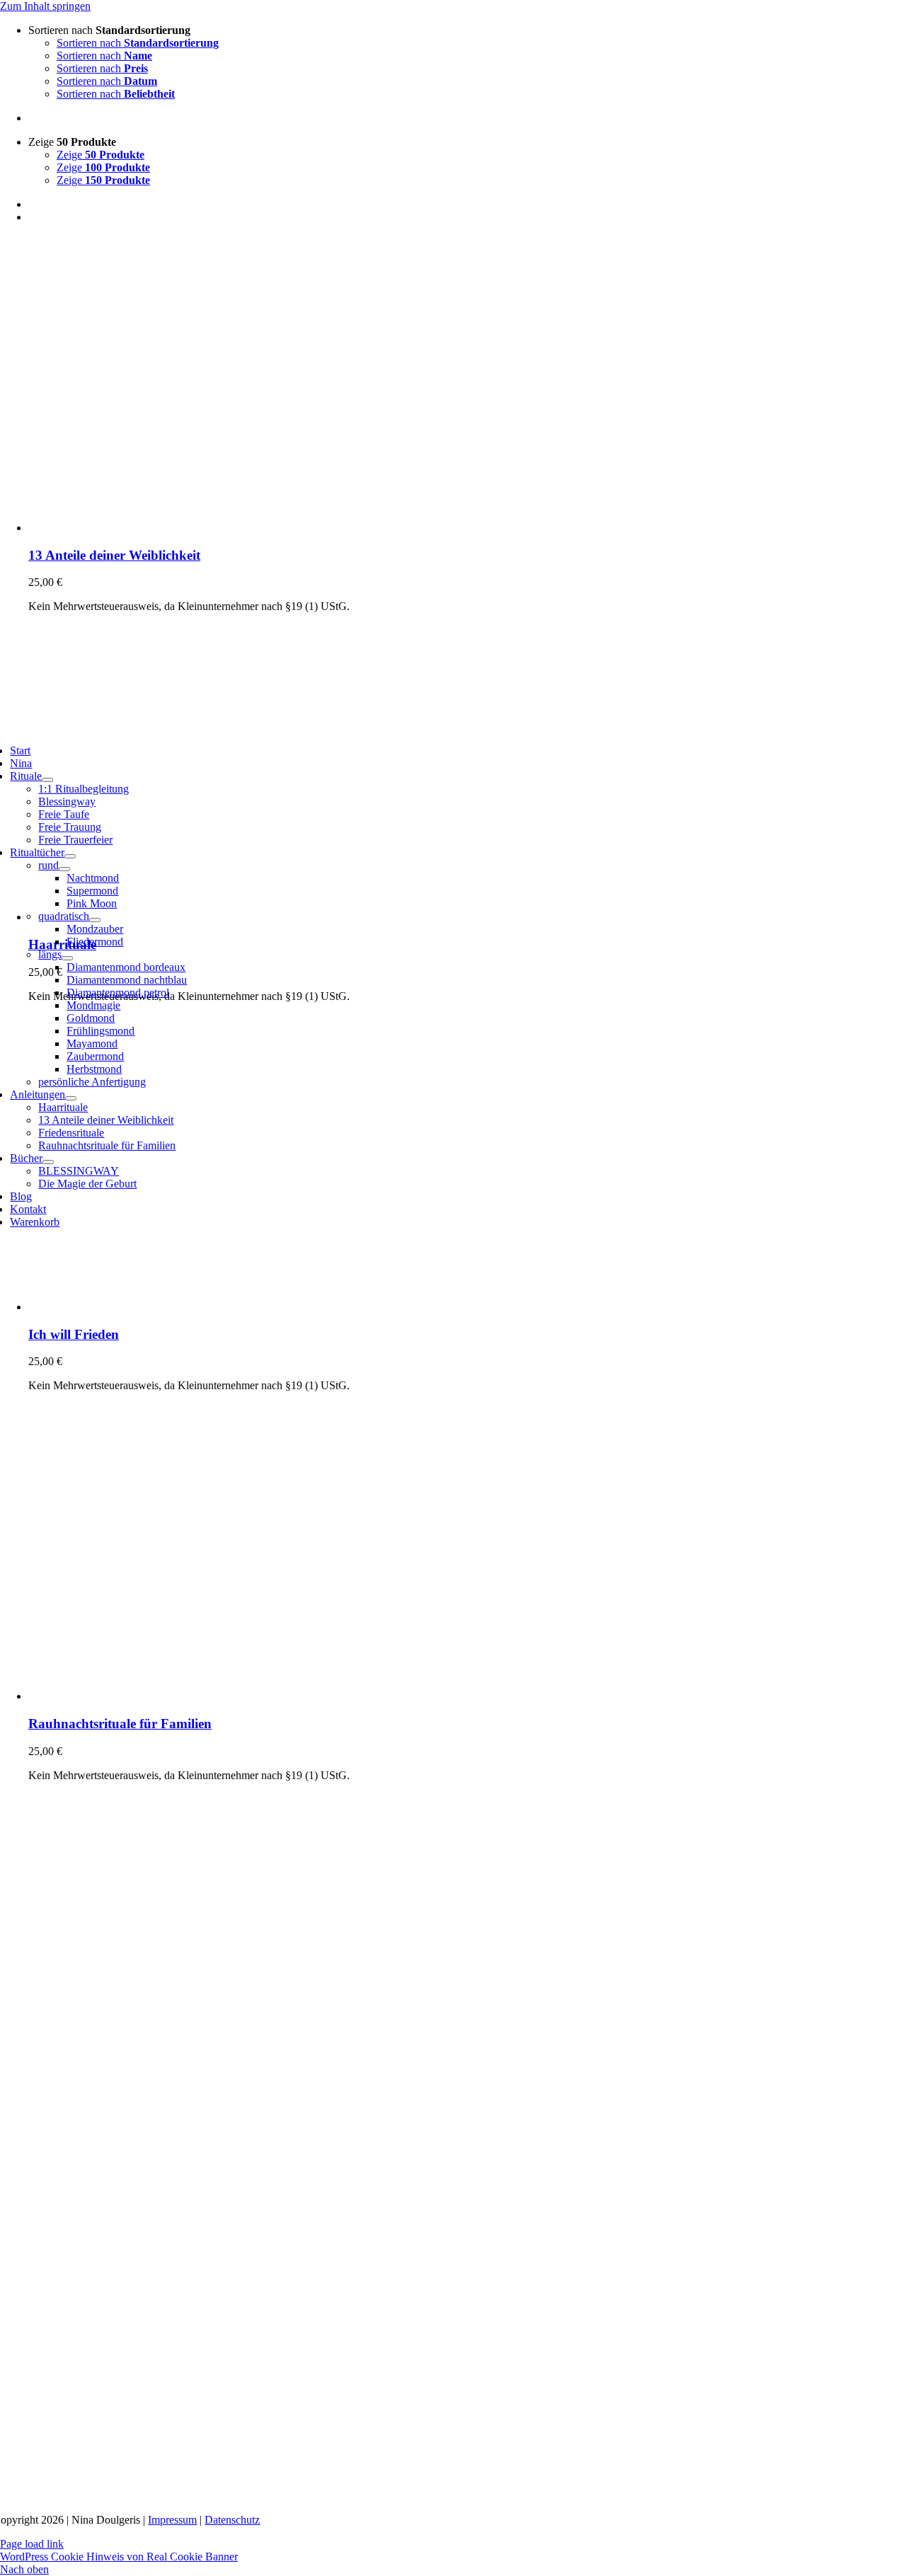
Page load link (32, 2544)
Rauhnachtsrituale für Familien (120, 1724)
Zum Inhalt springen (45, 6)
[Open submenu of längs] (67, 958)
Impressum (172, 2520)
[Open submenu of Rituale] (47, 780)
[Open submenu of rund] (64, 869)
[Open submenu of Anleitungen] (71, 1098)
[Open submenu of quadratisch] (95, 920)
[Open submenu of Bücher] (48, 1162)
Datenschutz (232, 2520)
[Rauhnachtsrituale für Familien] (205, 1696)
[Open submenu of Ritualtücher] (70, 856)
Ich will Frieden (74, 1334)
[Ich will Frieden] (205, 1307)
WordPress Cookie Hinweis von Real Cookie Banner (119, 2557)
